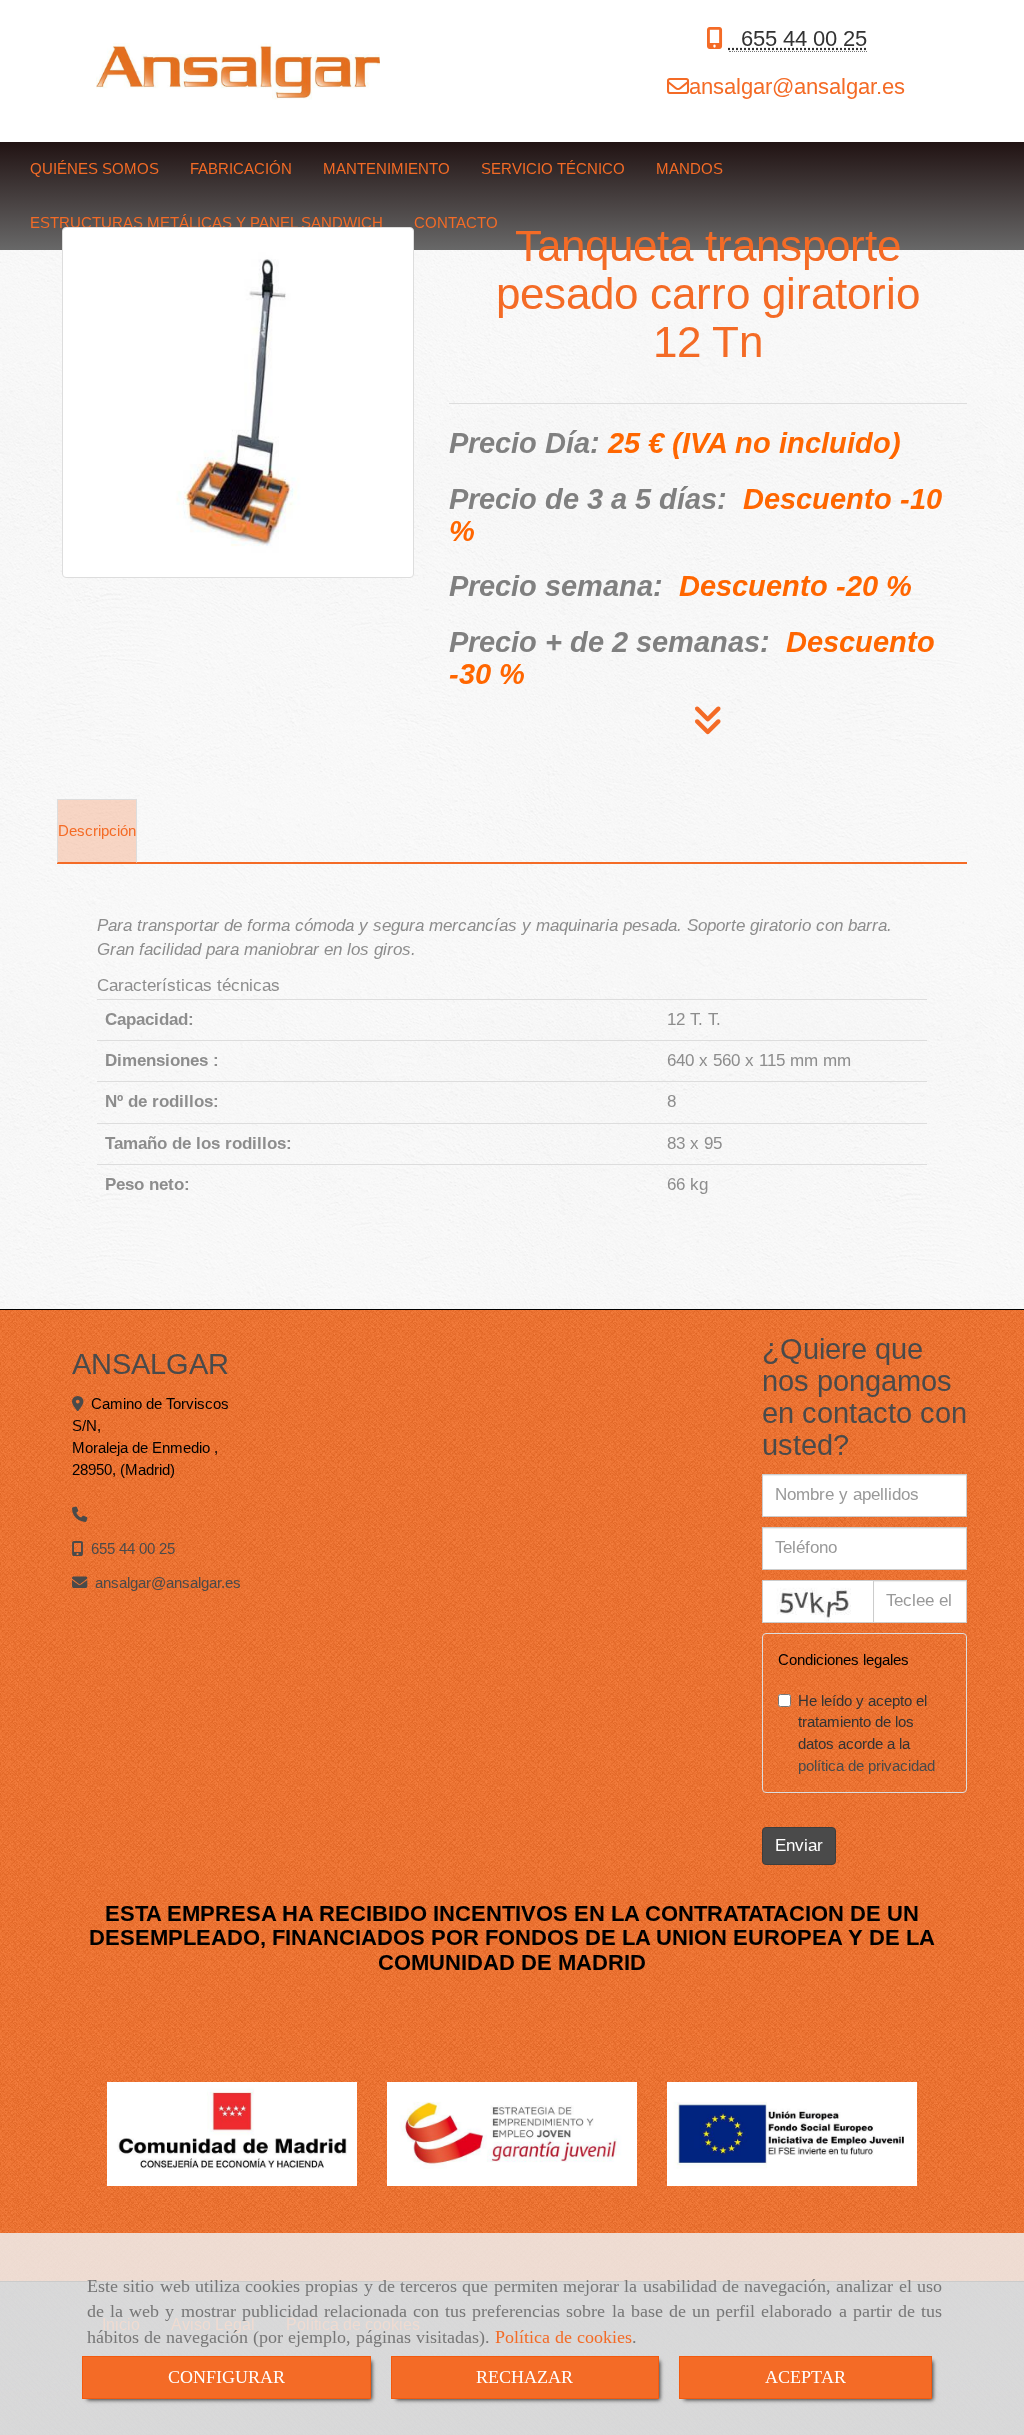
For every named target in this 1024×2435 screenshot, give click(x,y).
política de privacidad (866, 1765)
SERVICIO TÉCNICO (553, 168)
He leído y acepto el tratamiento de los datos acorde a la (866, 1733)
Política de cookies (563, 2337)
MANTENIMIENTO (386, 168)
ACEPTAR (805, 2377)
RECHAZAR (524, 2377)
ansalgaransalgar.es (797, 86)
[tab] (97, 831)
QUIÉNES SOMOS (94, 168)
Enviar (799, 1845)
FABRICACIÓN (241, 168)
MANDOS (689, 168)
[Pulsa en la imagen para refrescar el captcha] (818, 1601)
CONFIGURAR (226, 2377)
